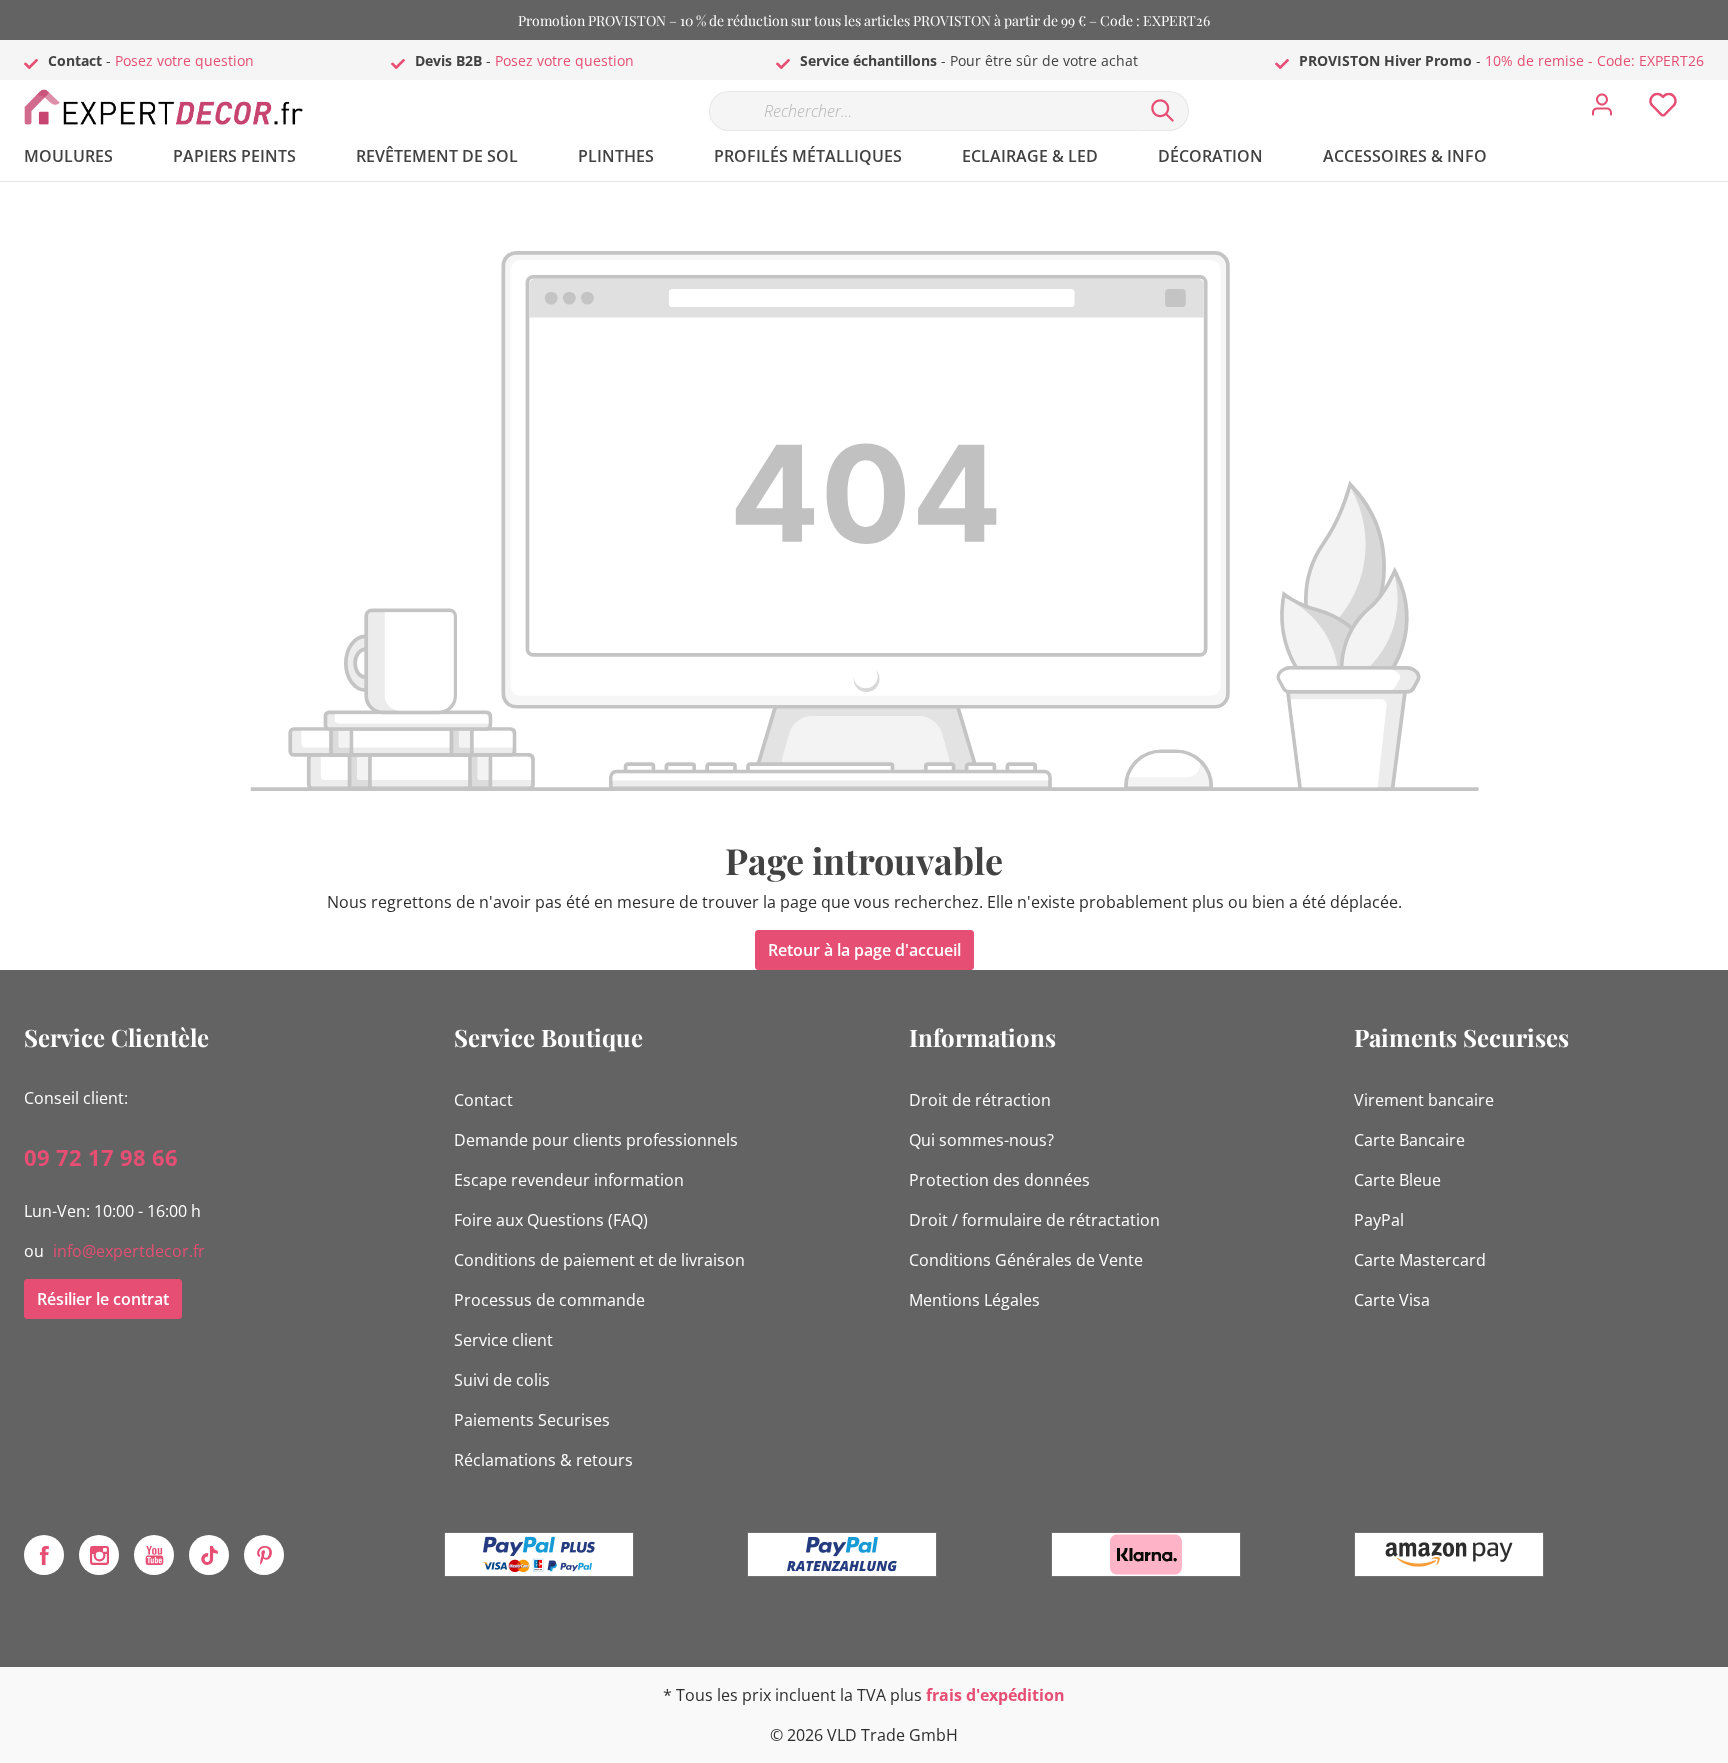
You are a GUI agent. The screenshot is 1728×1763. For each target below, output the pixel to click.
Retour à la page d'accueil (864, 950)
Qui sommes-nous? (981, 1140)
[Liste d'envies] (1663, 110)
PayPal (1379, 1220)
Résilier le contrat (103, 1299)
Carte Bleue (1397, 1180)
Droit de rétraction (980, 1100)
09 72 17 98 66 (101, 1157)
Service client (503, 1340)
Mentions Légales (974, 1300)
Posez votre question (184, 60)
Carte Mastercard (1420, 1260)
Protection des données (999, 1180)
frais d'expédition (995, 1695)
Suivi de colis (502, 1380)
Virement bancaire (1424, 1100)
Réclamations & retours (543, 1460)
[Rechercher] (1163, 111)
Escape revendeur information (569, 1180)
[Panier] (1712, 90)
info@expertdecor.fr (129, 1251)
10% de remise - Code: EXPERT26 (1594, 60)
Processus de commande (549, 1300)
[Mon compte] (1602, 110)
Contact (483, 1100)
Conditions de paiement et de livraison (599, 1260)
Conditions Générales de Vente (1026, 1260)
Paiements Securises (532, 1420)
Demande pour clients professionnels (596, 1140)
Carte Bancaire (1409, 1140)
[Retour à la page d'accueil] (174, 106)
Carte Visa (1392, 1300)
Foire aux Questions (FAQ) (551, 1220)
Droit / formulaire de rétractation (1034, 1220)
